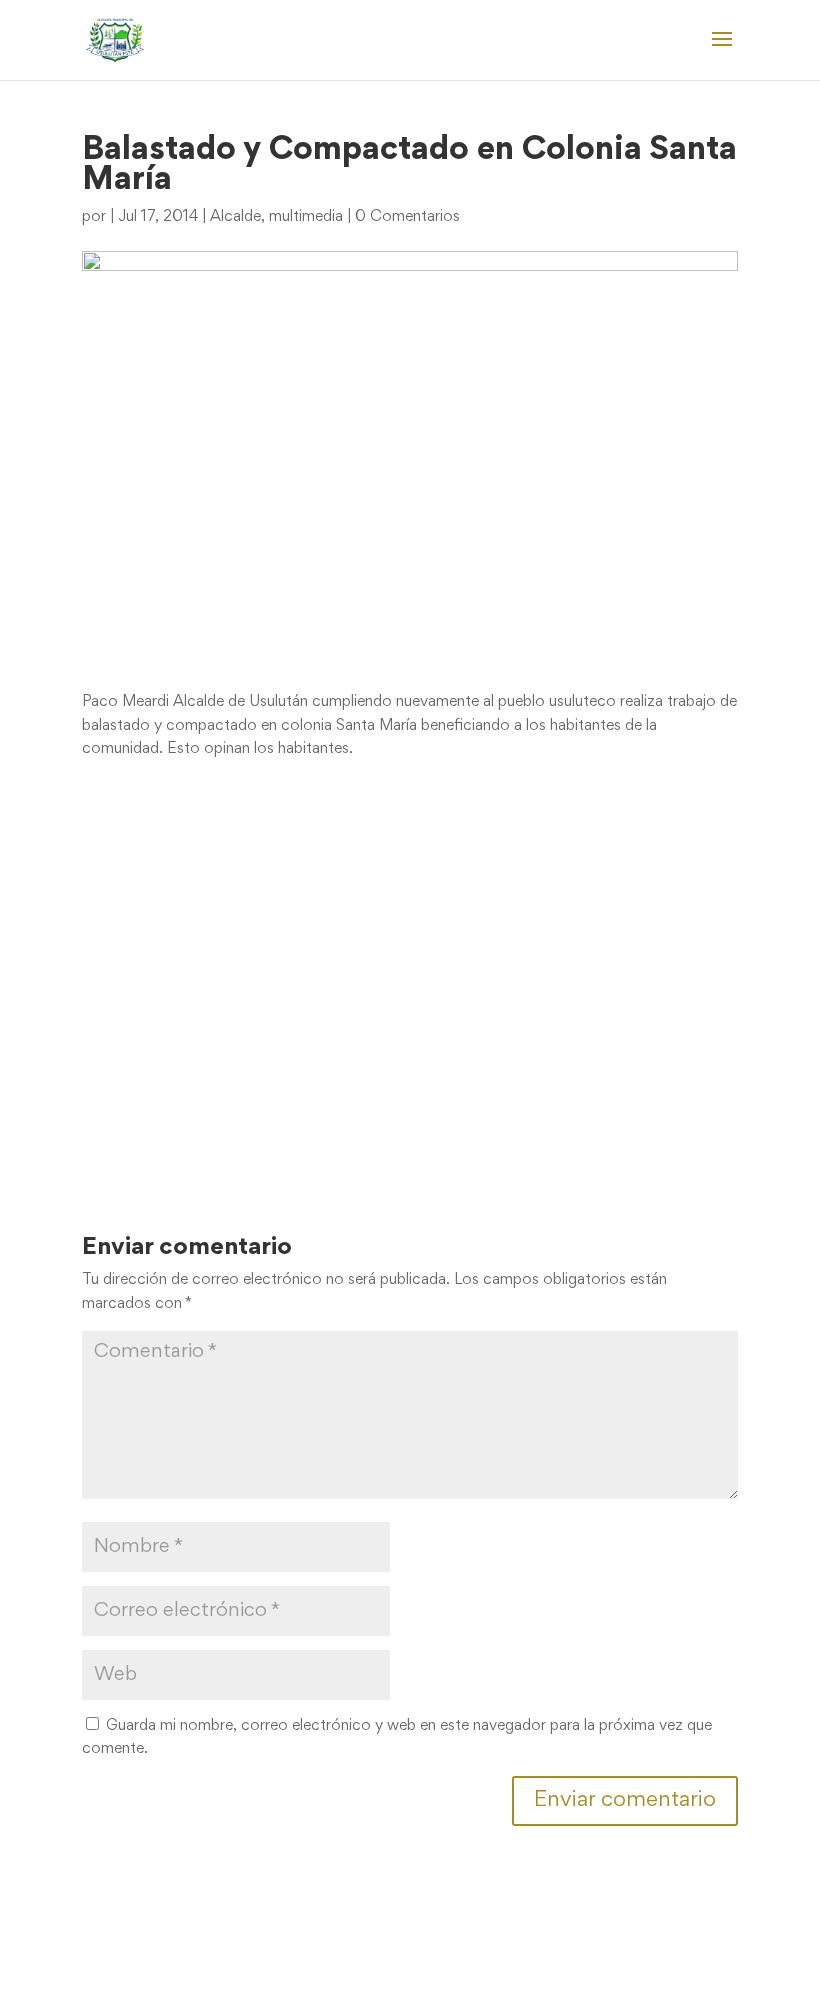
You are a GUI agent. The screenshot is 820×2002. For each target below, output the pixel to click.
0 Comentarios (407, 217)
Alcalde (235, 217)
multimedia (306, 217)
